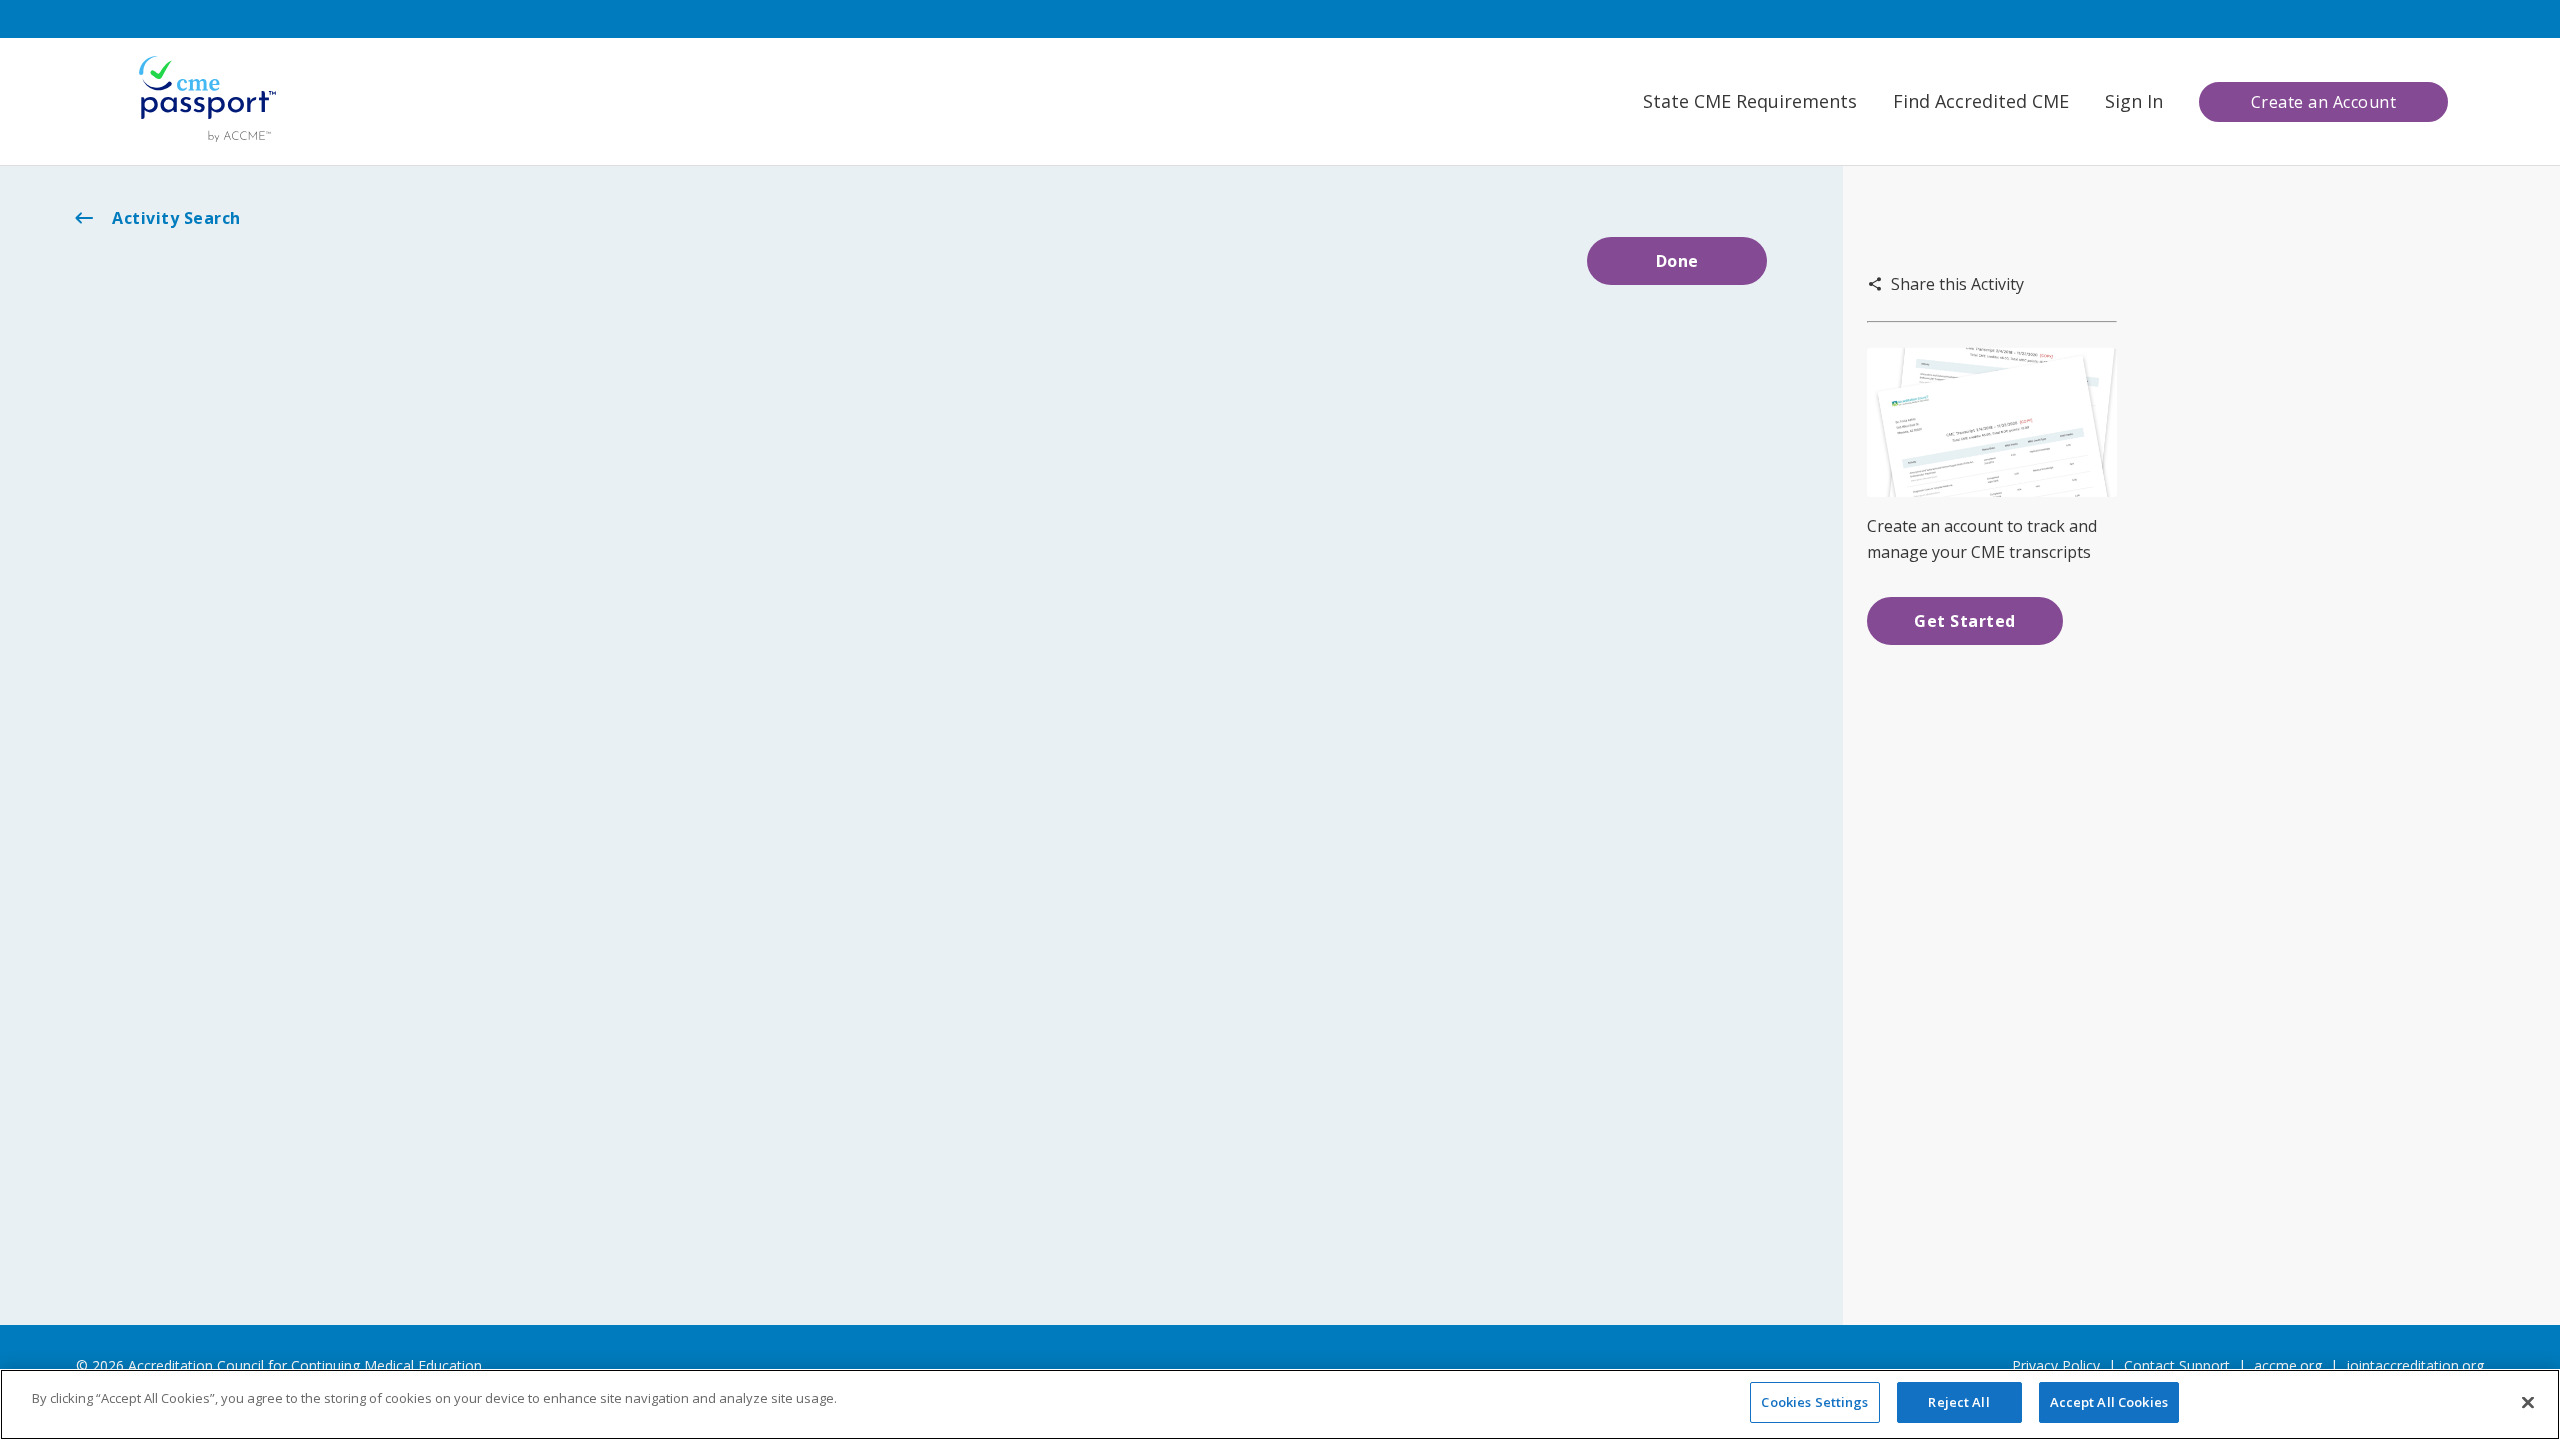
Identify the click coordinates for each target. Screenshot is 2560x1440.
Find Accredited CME (1981, 101)
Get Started (1965, 621)
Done (1677, 261)
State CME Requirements (1750, 101)
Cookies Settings (1814, 1402)
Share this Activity (1957, 284)
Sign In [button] (2134, 101)
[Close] (2528, 1402)
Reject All (1958, 1402)
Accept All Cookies (2109, 1402)
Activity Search (176, 218)
